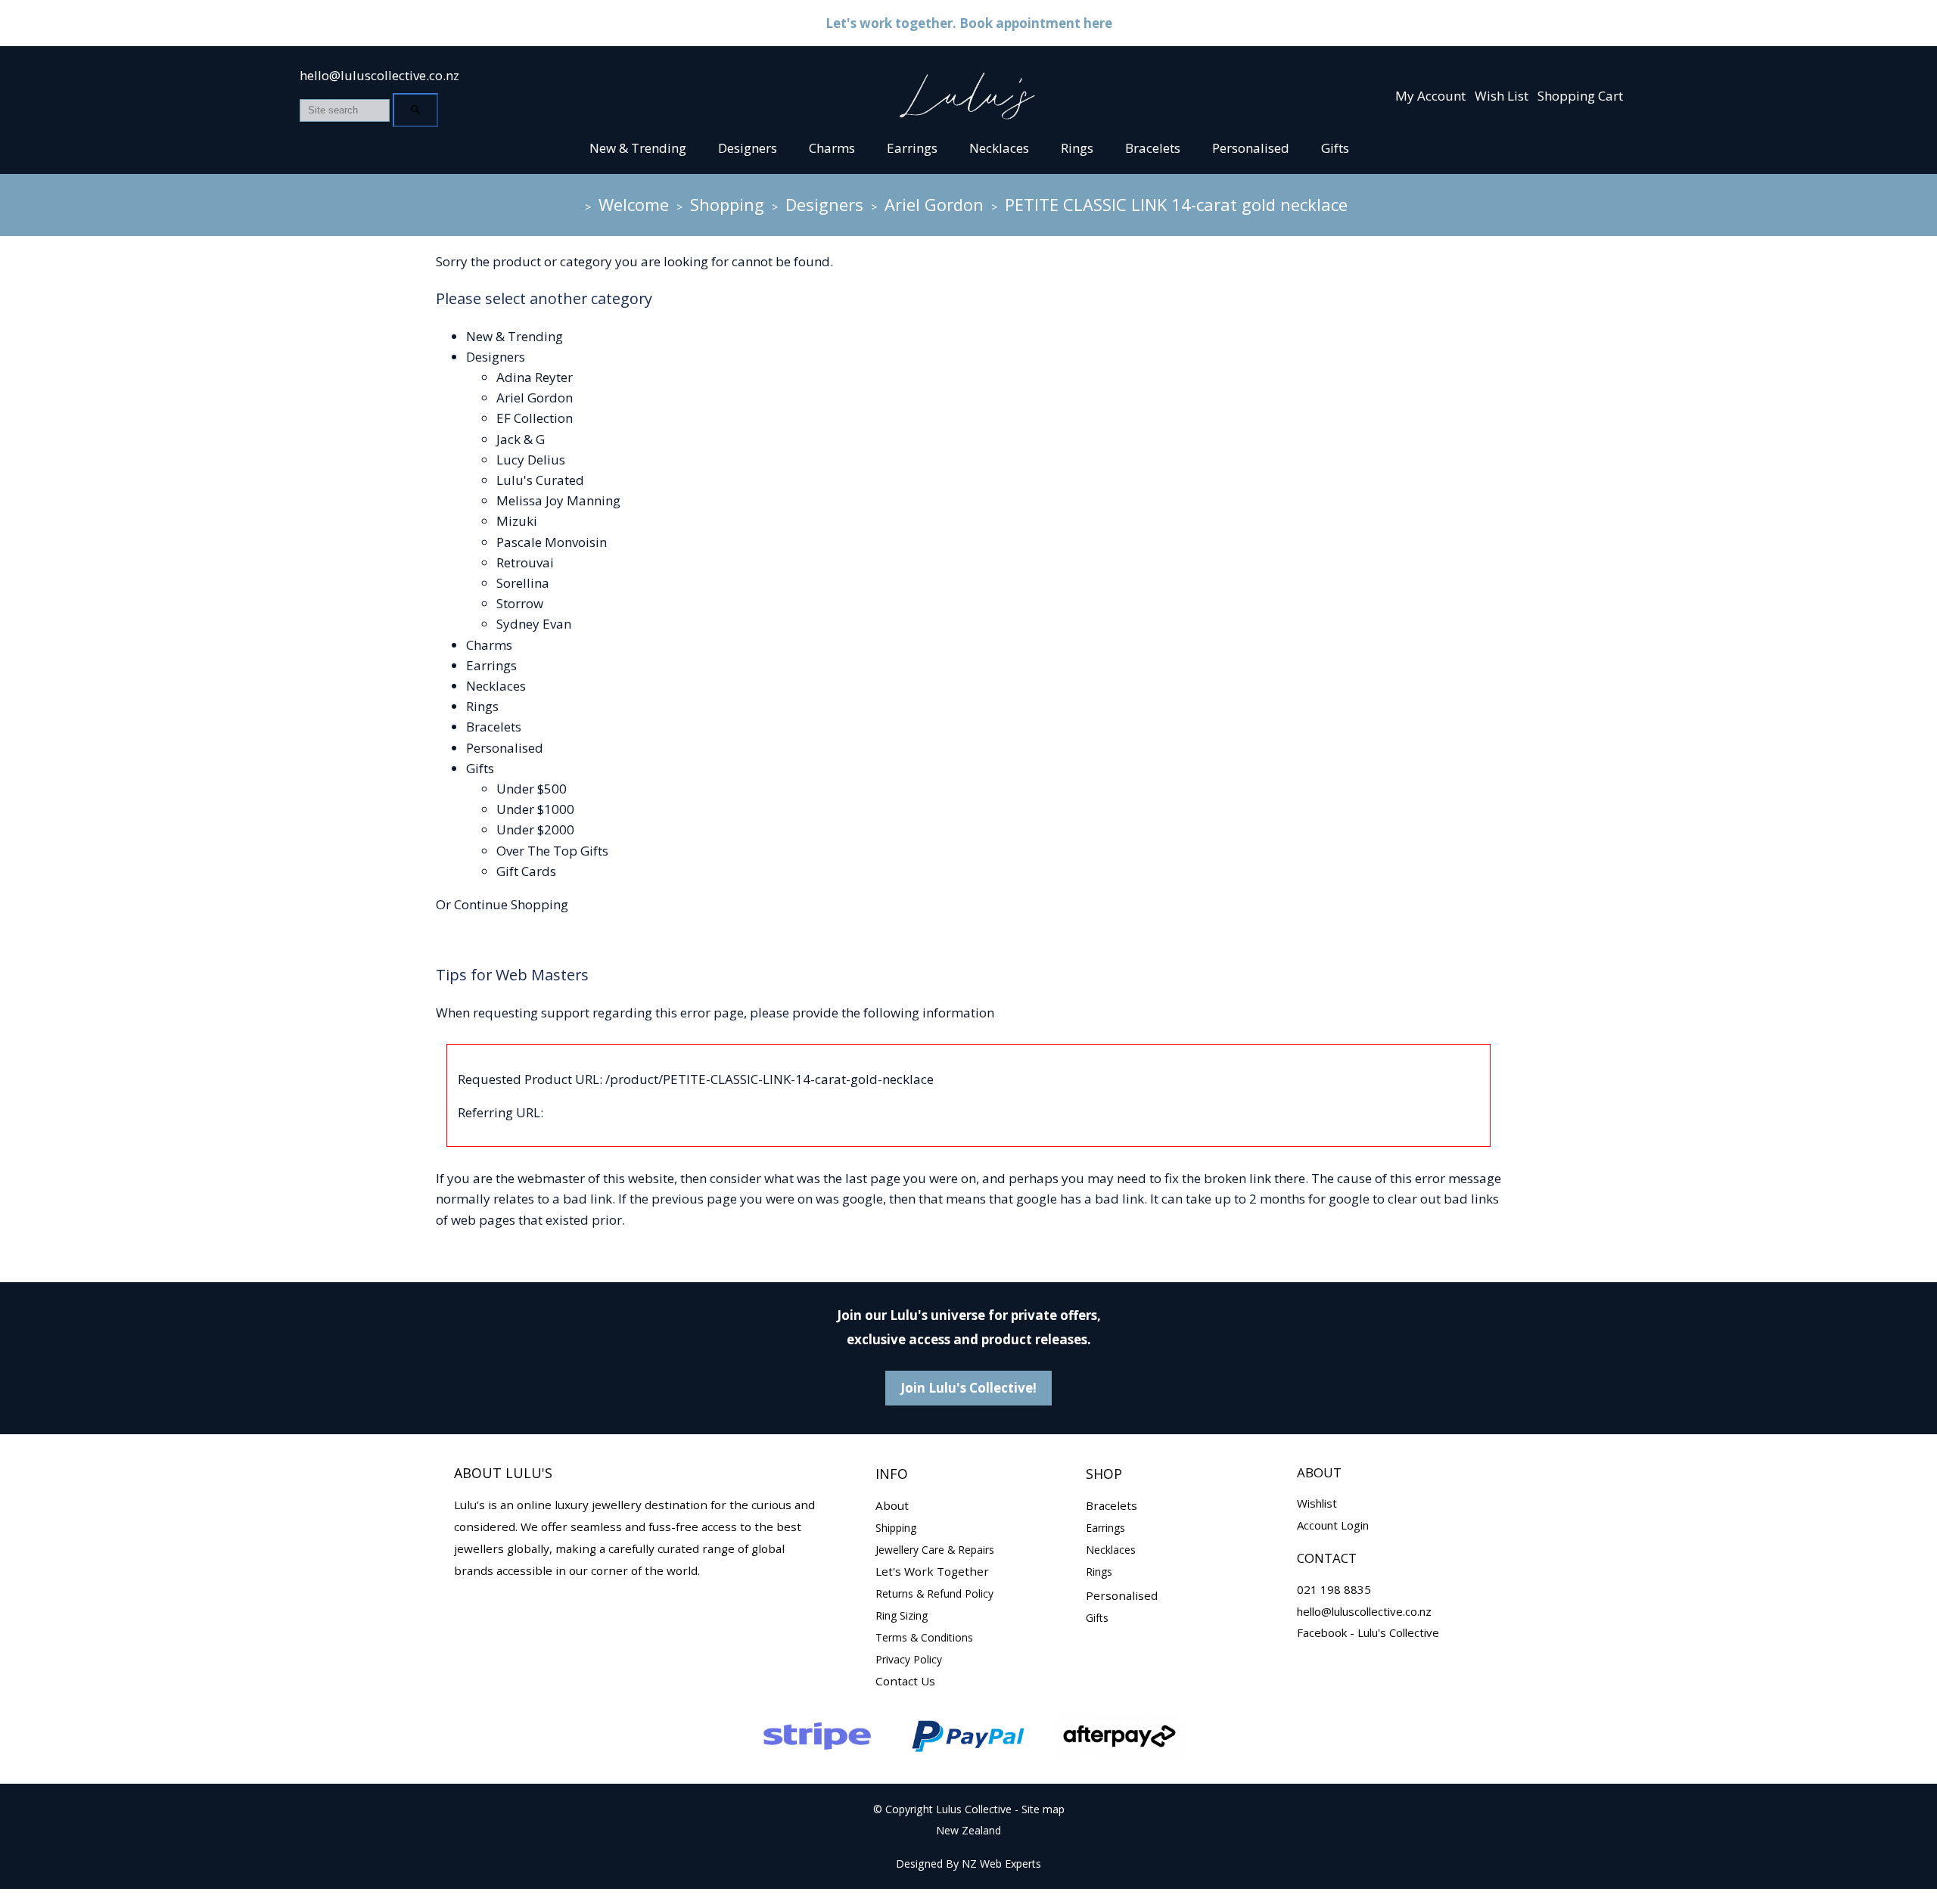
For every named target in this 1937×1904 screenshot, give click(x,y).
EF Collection (535, 418)
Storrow (520, 603)
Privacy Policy (909, 1659)
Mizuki (517, 521)
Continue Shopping (511, 904)
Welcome (634, 204)
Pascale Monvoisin (552, 542)
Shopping (727, 204)
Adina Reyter (535, 377)
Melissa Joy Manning (558, 500)
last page (873, 1178)
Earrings (912, 148)
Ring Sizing (902, 1615)
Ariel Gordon (934, 204)
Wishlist (1317, 1503)
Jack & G (521, 439)
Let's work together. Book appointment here (969, 23)
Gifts (1335, 148)
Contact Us (905, 1681)
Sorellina (523, 583)
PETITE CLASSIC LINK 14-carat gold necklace (1176, 204)
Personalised (1251, 148)
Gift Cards (526, 871)
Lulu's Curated (540, 480)
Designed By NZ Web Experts (968, 1864)
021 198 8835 (1334, 1589)
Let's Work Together (932, 1571)
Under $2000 (535, 829)
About (892, 1505)
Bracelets (1153, 148)
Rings (1077, 148)
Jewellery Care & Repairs (935, 1550)
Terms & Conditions (924, 1637)
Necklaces (999, 148)
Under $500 (532, 789)
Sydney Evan (534, 624)
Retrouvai (525, 562)
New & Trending (638, 148)
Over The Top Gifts (552, 851)
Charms (832, 148)
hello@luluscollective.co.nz (379, 75)
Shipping (896, 1528)
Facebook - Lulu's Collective (1368, 1632)
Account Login (1333, 1525)
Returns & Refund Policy (934, 1593)
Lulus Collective (974, 1809)
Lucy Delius (531, 460)
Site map (1043, 1809)
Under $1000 (535, 809)
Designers (748, 148)
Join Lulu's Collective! (968, 1388)
